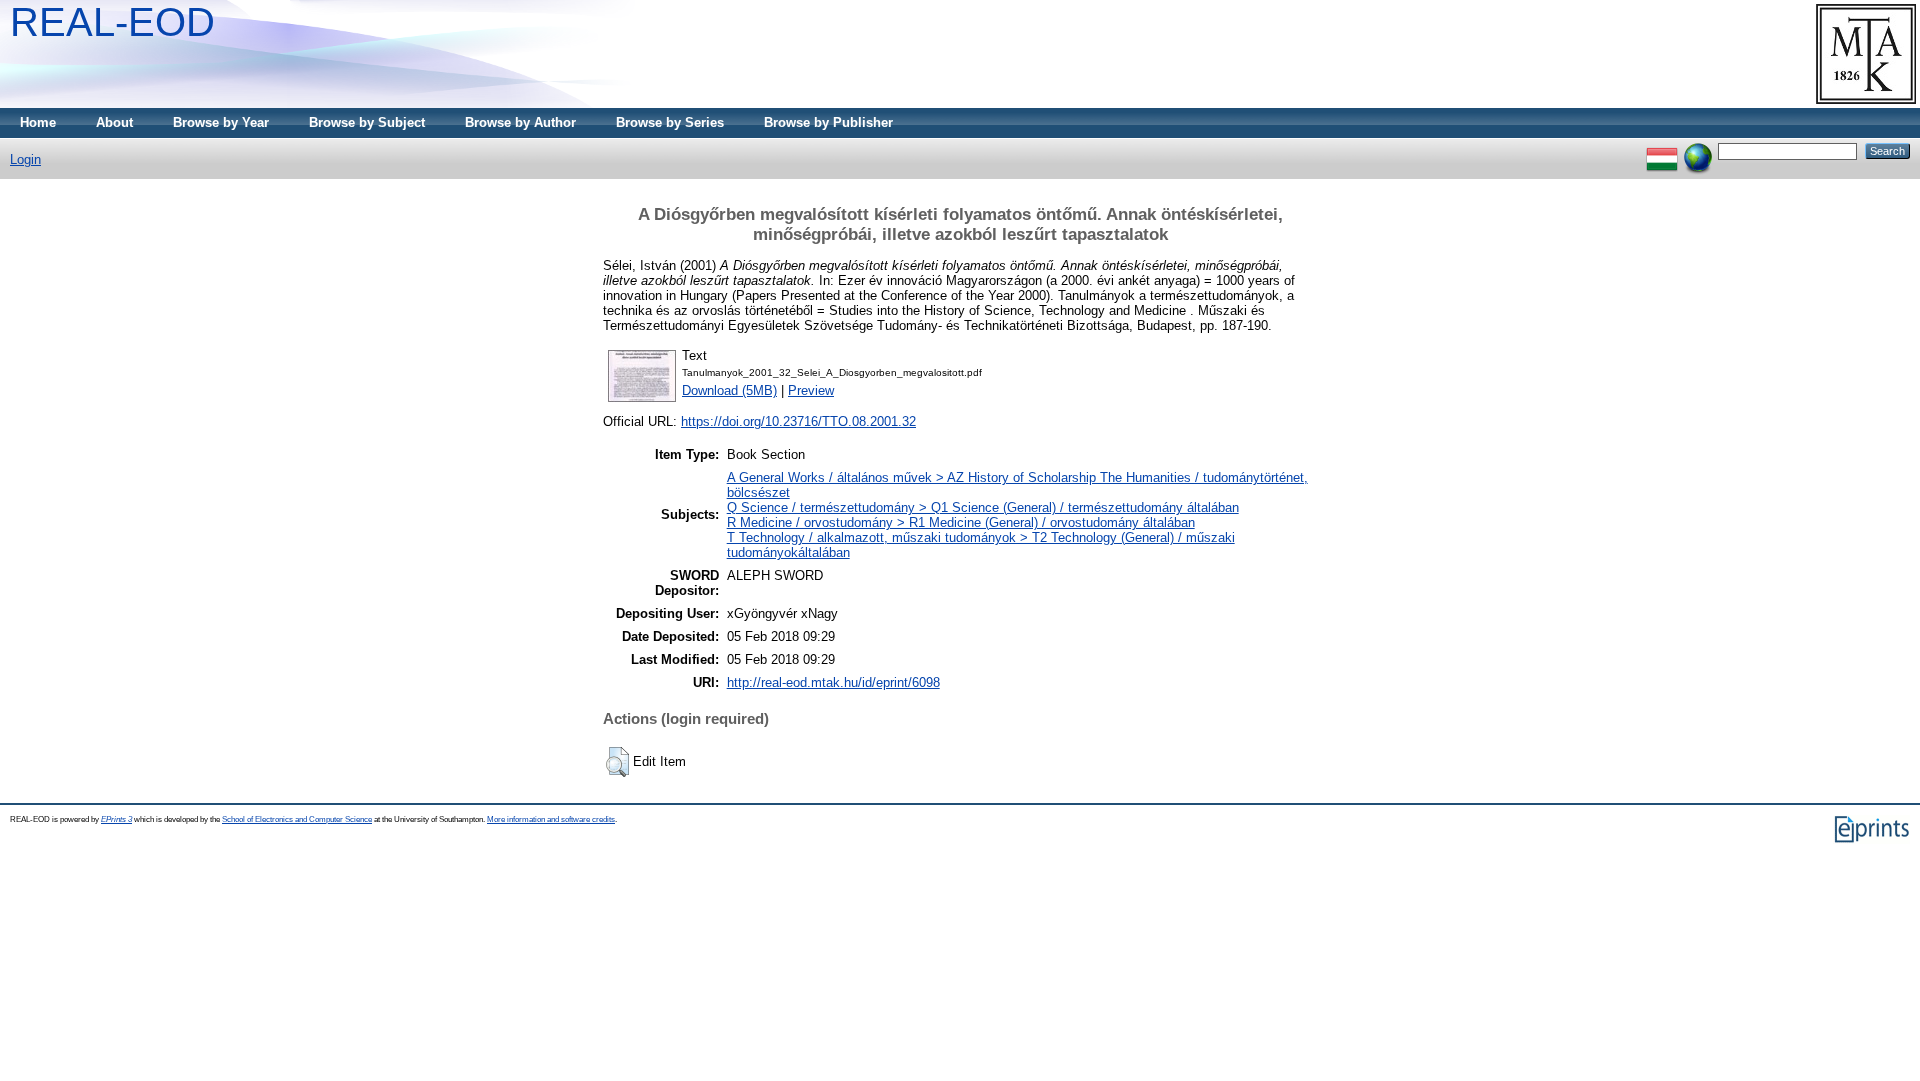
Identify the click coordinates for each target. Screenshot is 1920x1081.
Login (25, 159)
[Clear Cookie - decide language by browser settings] (1698, 150)
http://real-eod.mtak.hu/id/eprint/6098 (833, 682)
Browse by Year (221, 122)
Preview (811, 390)
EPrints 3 (116, 819)
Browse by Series (670, 122)
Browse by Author (520, 122)
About (114, 122)
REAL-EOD (112, 22)
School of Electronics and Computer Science (297, 819)
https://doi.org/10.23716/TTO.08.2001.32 (798, 421)
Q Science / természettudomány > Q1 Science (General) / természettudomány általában (983, 507)
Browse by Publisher (828, 122)
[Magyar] (1662, 150)
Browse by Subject (367, 122)
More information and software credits (551, 819)
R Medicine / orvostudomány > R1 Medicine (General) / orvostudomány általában (961, 522)
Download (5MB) (729, 390)
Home (38, 122)
